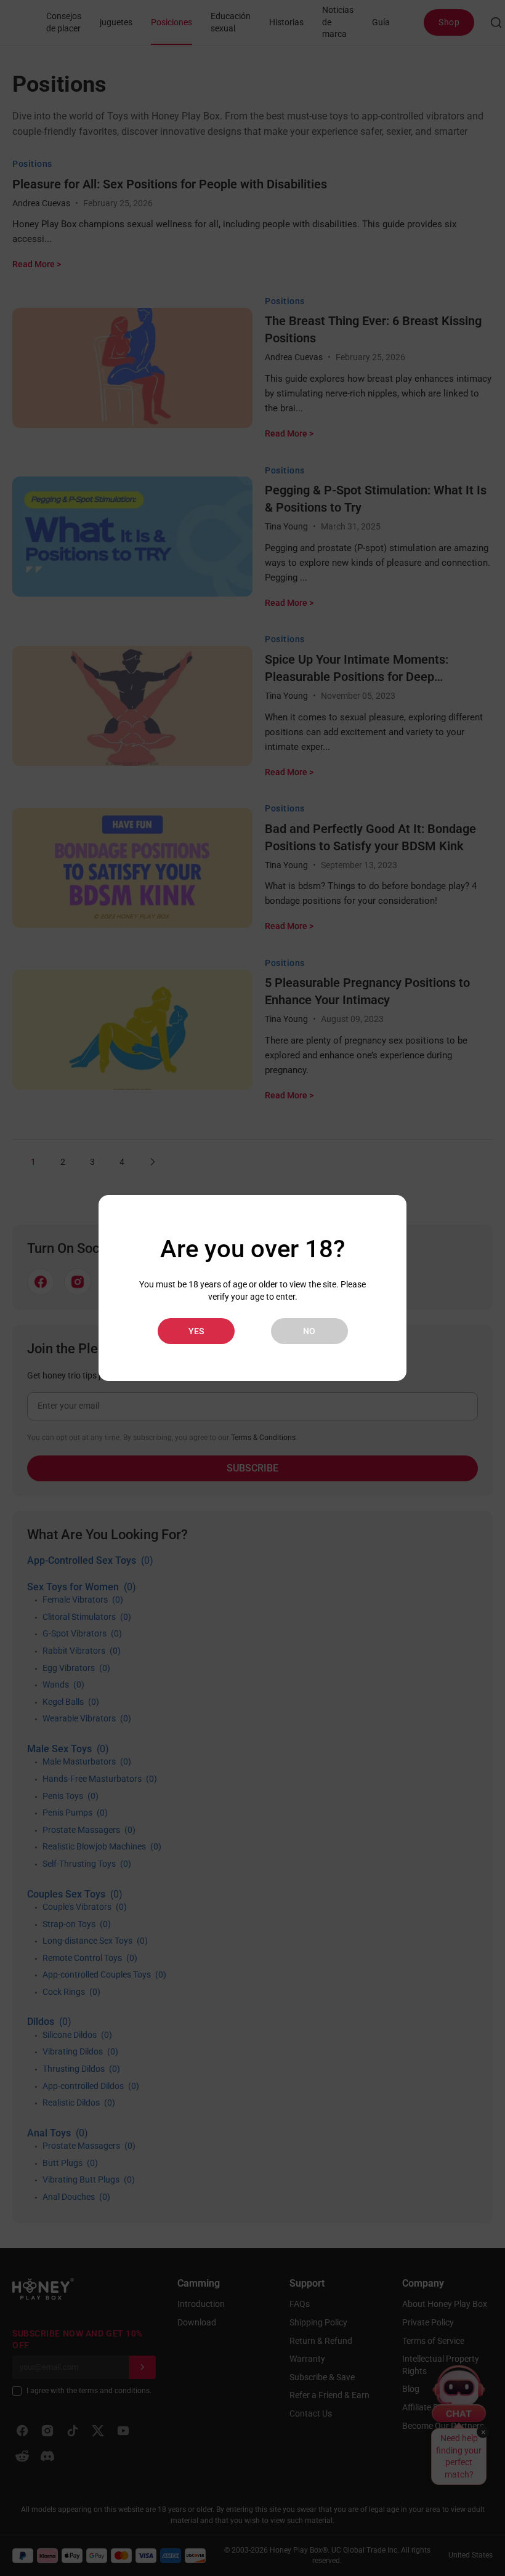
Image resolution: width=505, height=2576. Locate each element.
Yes (196, 1331)
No (309, 1331)
